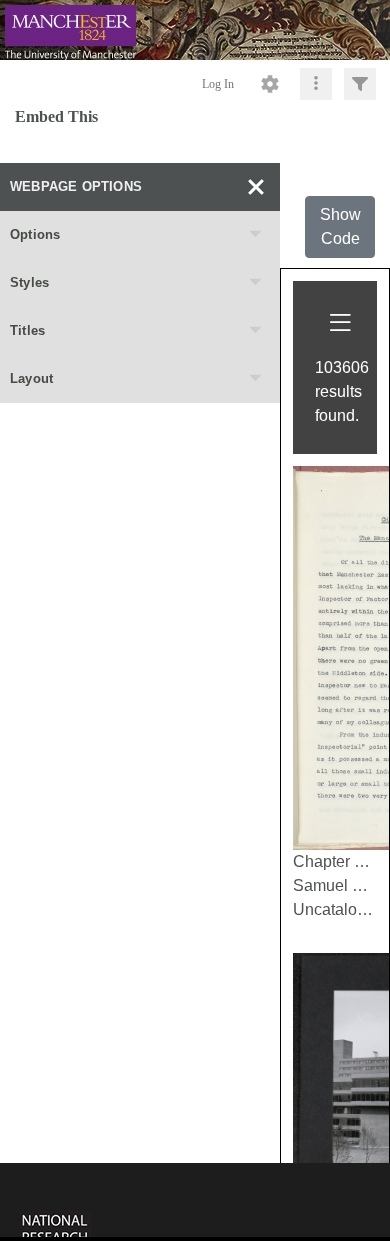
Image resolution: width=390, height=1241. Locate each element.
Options (35, 234)
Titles (27, 330)
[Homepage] (195, 30)
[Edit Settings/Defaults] (270, 84)
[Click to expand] (360, 84)
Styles (29, 282)
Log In (218, 84)
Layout (31, 378)
